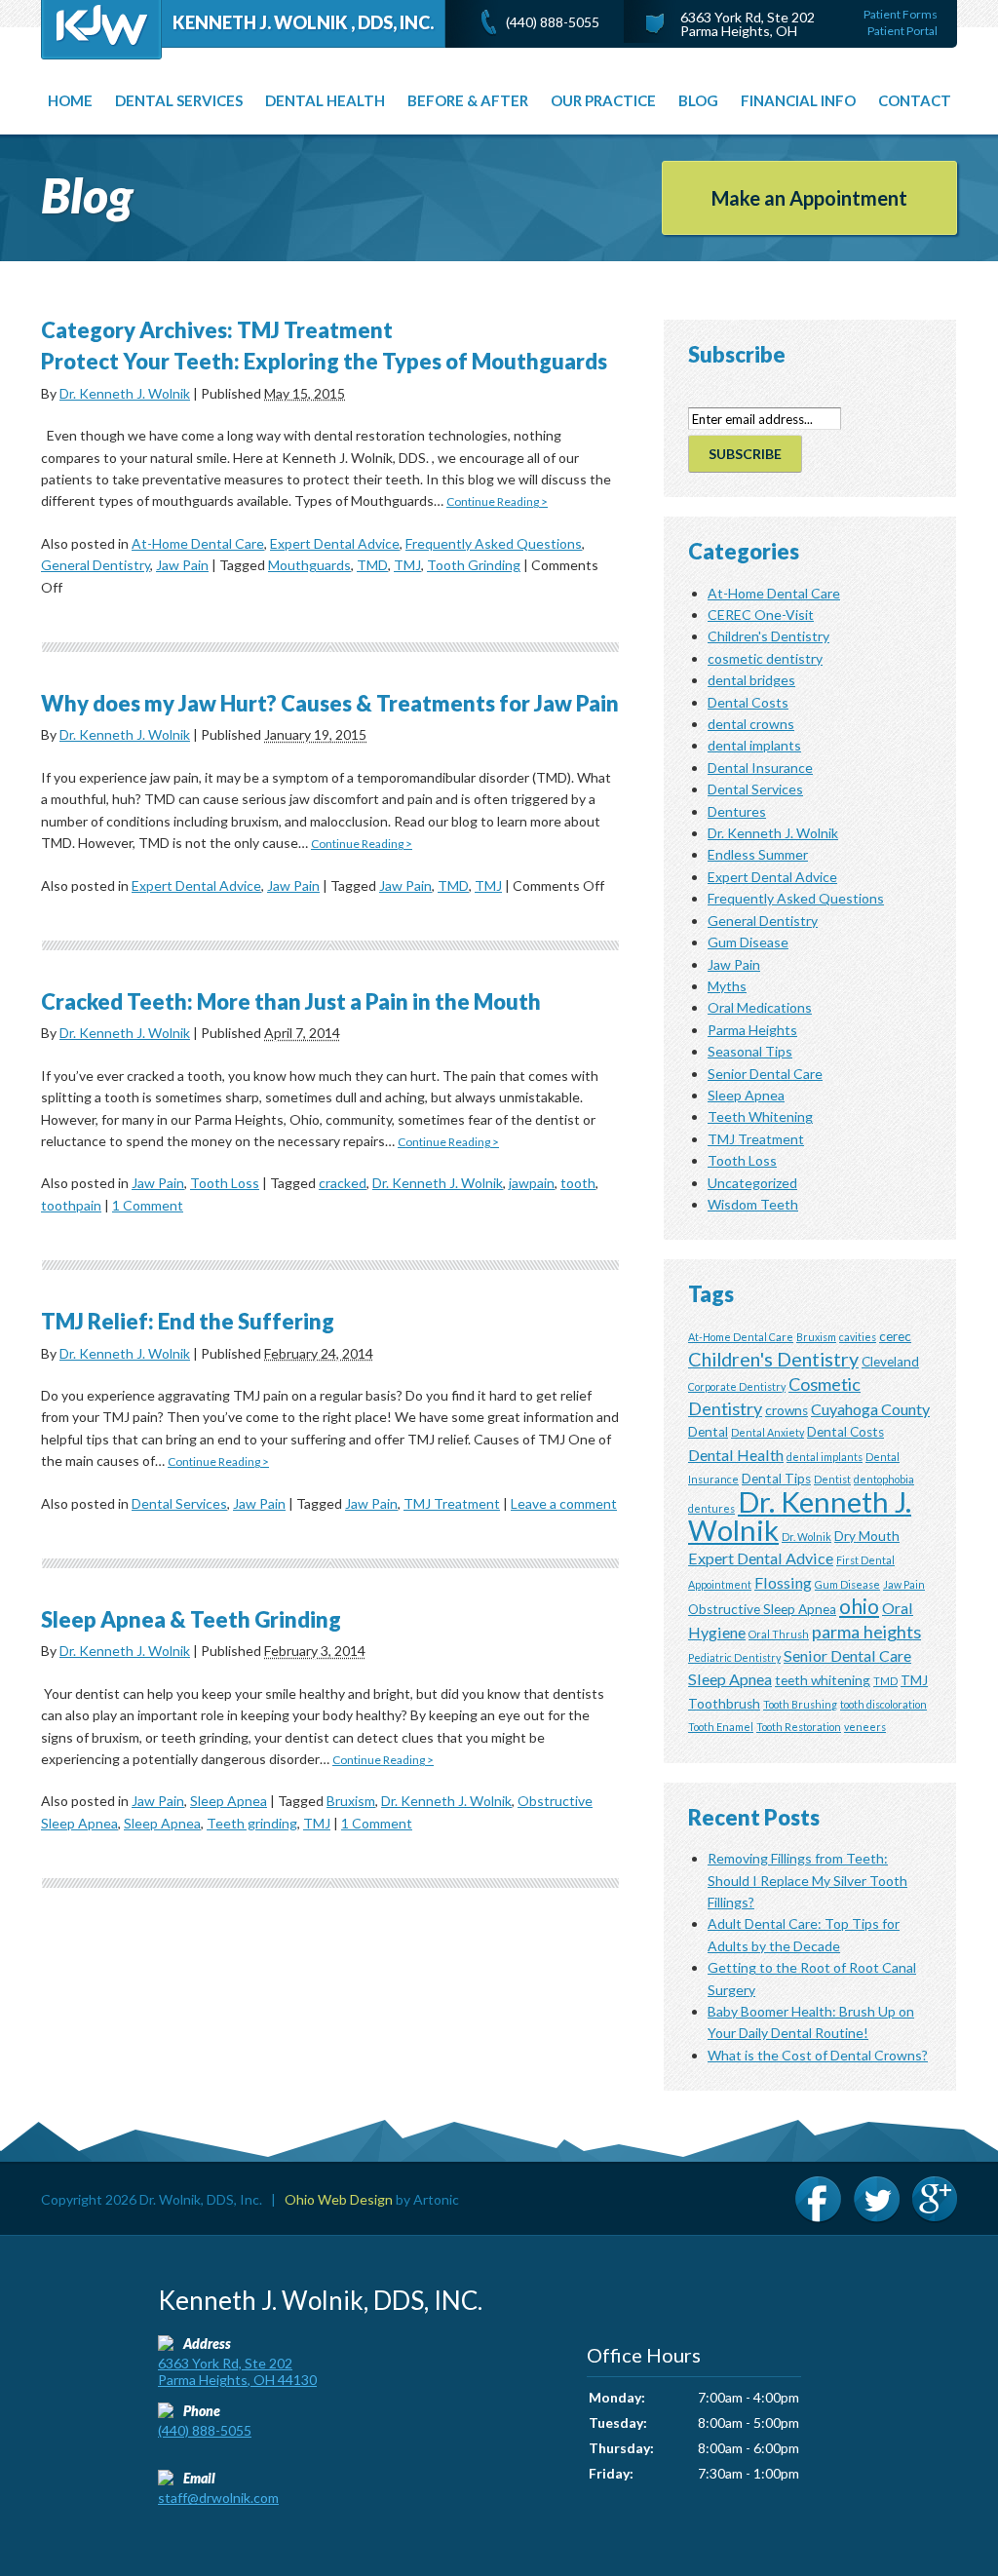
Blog (698, 100)
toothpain (71, 1205)
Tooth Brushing (800, 1704)
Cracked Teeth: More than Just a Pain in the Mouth (291, 1001)
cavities (858, 1337)
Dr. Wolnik (806, 1537)
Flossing (783, 1582)
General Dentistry (96, 565)
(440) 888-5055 (553, 22)
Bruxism (351, 1801)
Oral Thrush (779, 1634)
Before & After (468, 100)
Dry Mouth (867, 1536)
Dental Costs (748, 702)
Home (70, 100)
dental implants (754, 745)
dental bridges (751, 680)
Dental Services (179, 1503)
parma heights (866, 1632)
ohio (859, 1606)
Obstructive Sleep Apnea (762, 1609)
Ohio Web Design (339, 2199)
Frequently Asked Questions (494, 543)
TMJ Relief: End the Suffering (188, 1321)
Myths (727, 986)
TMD (372, 565)
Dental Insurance (760, 768)
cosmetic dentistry (765, 658)
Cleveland (890, 1362)
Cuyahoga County (870, 1409)
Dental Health (325, 100)
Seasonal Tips (750, 1051)
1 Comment (148, 1205)
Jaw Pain (182, 565)
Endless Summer (758, 854)
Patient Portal (902, 31)
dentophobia (884, 1479)
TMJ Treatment (452, 1503)
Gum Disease (748, 942)
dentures (711, 1508)
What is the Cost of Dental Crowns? (818, 2055)
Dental (708, 1432)
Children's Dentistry (768, 636)
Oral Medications (760, 1007)
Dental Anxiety (768, 1432)
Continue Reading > (497, 501)
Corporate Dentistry (737, 1386)
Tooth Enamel (721, 1727)
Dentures (737, 811)
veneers (865, 1727)
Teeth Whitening (760, 1116)
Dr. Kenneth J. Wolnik (125, 393)
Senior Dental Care (765, 1074)
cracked (343, 1183)
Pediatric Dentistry (734, 1657)
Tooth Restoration (799, 1727)
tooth (578, 1183)
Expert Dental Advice (335, 543)
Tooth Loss (225, 1183)
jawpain (532, 1183)
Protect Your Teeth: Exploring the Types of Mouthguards (324, 361)
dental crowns (751, 724)
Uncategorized (752, 1183)
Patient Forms (901, 14)
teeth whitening (823, 1680)
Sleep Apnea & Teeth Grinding (191, 1619)
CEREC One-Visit (761, 615)
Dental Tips (776, 1479)
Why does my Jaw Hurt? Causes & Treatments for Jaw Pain (330, 703)
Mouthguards (309, 565)
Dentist (832, 1479)
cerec (895, 1336)
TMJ (407, 565)
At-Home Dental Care (198, 543)
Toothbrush (724, 1704)
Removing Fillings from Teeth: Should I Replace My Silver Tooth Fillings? (807, 1880)
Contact (915, 100)
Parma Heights (752, 1030)
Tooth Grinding (474, 565)
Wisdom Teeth (753, 1204)
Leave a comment (564, 1503)
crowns (787, 1410)
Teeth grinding (252, 1823)
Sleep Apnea (229, 1801)
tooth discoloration (883, 1704)
